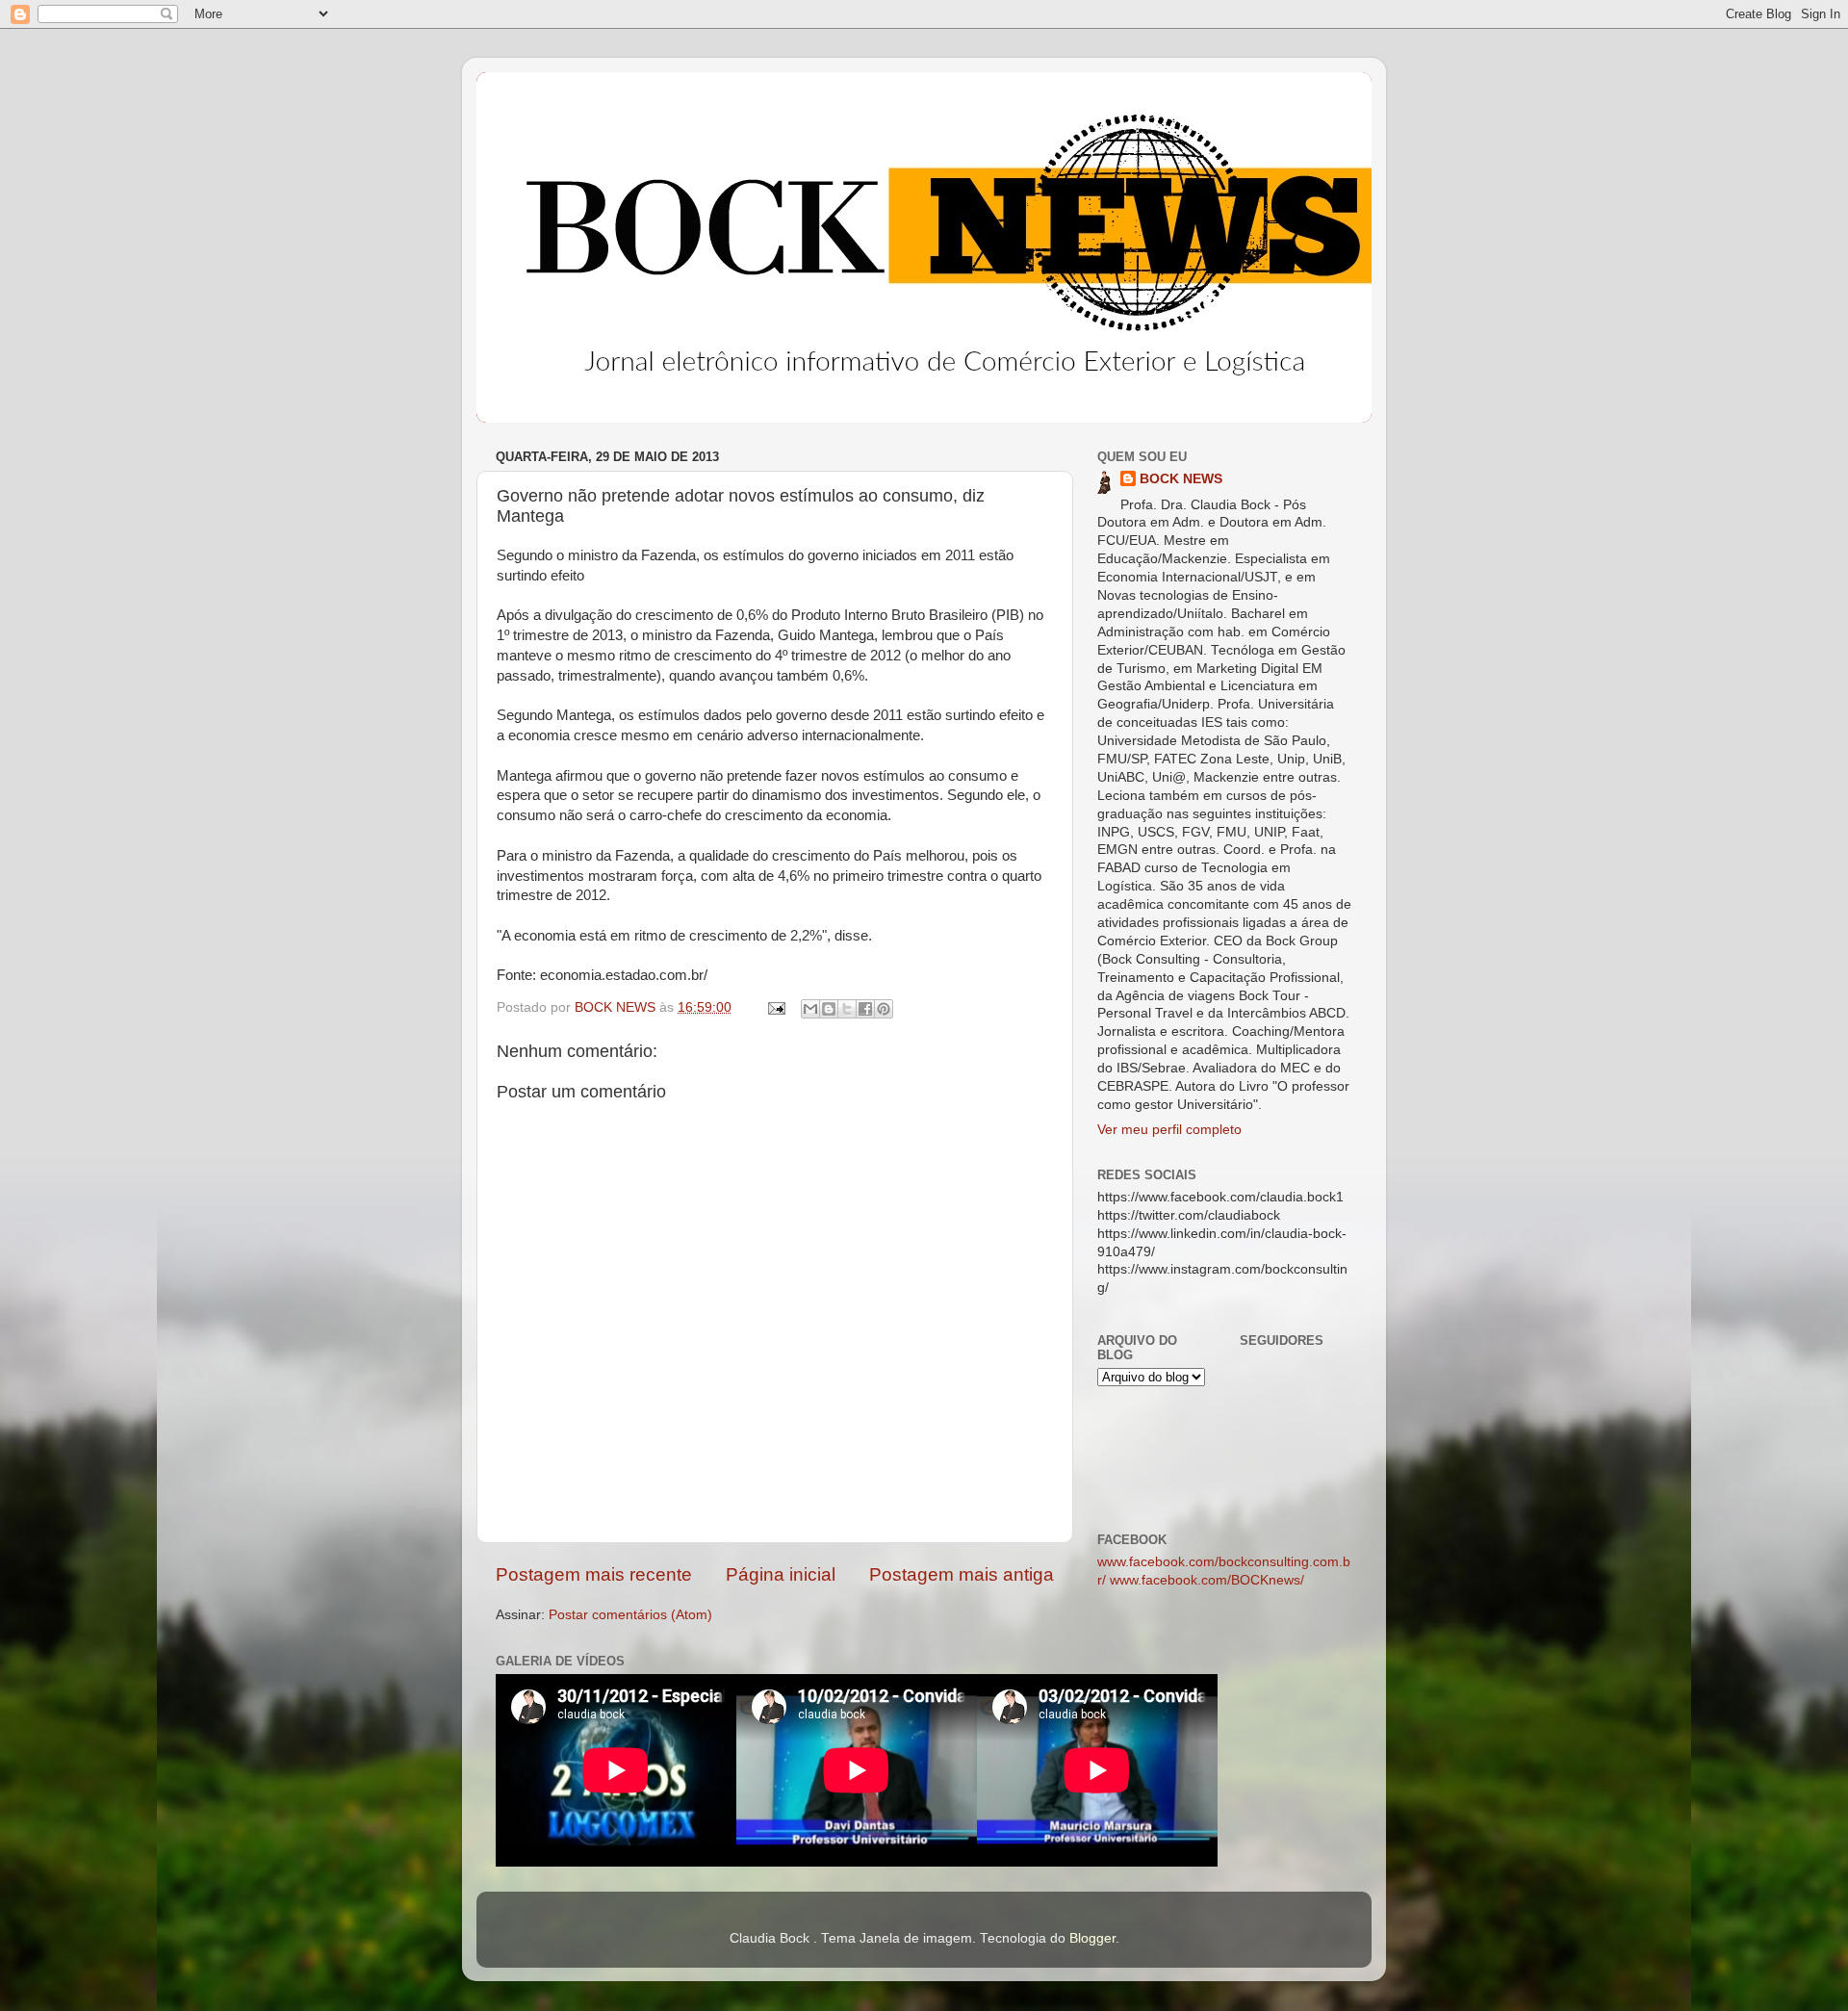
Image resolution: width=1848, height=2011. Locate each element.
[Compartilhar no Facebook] (865, 1009)
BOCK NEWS (1181, 479)
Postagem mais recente (594, 1574)
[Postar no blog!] (829, 1009)
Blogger (1092, 1938)
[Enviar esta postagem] (775, 1007)
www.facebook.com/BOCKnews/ (1207, 1580)
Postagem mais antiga (962, 1574)
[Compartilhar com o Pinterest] (884, 1009)
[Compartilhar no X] (847, 1009)
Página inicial (781, 1574)
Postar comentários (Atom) (630, 1615)
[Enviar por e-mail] (810, 1009)
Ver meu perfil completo (1169, 1130)
